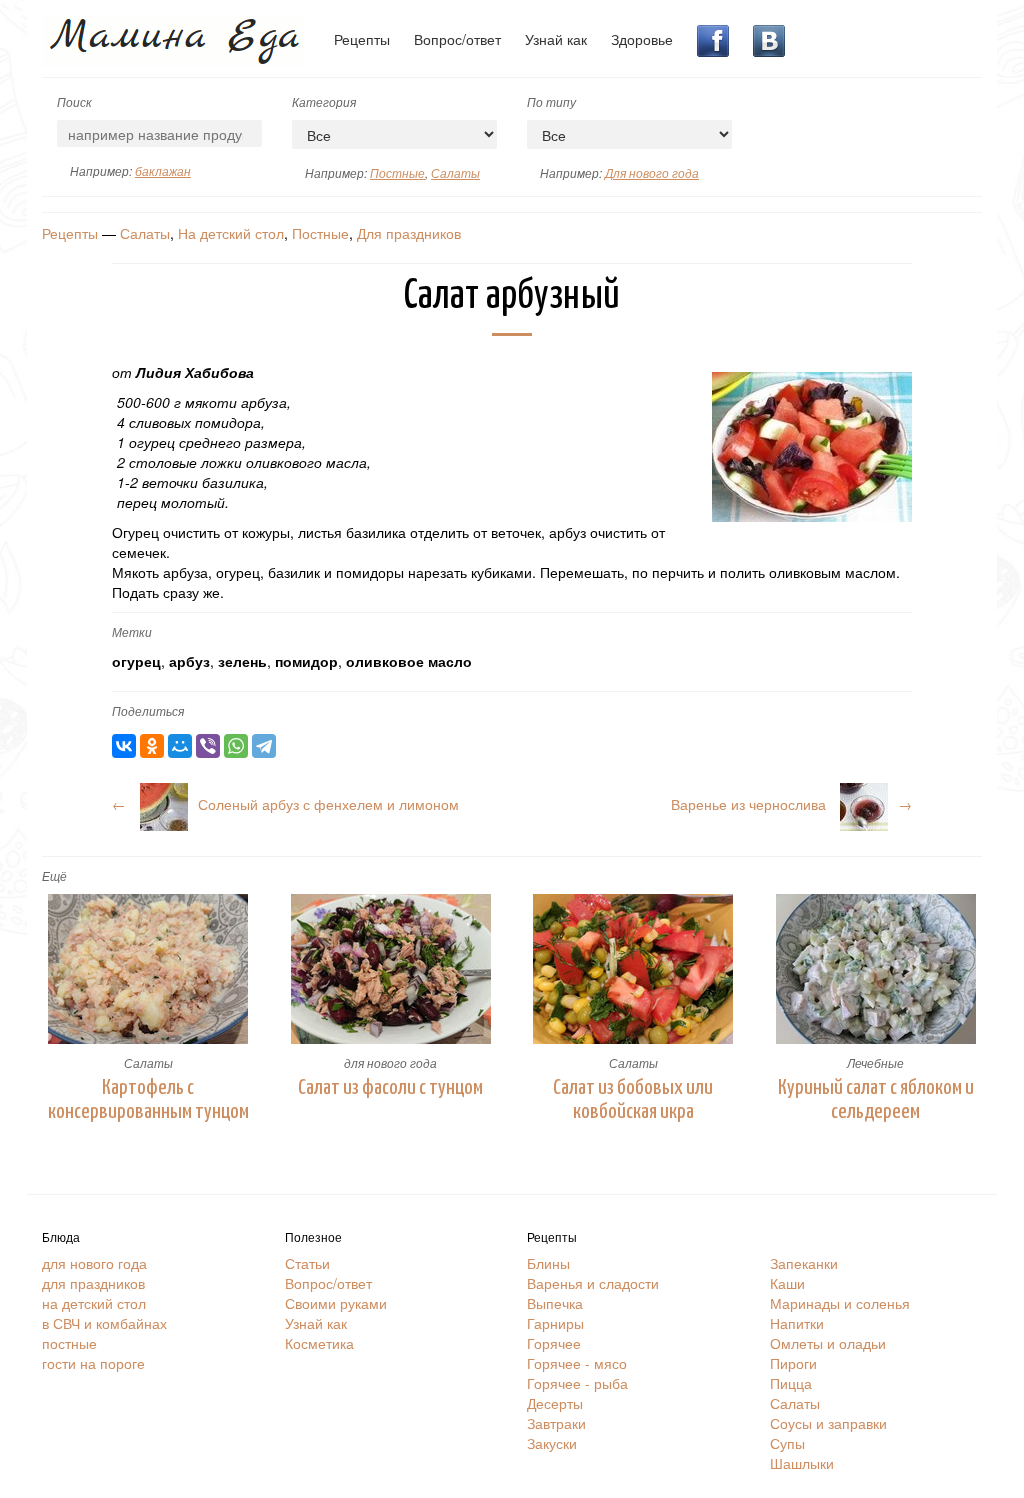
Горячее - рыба (577, 1383)
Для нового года (652, 172)
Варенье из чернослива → (791, 804)
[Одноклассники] (152, 746)
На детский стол (231, 233)
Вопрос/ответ (457, 39)
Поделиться (148, 710)
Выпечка (555, 1303)
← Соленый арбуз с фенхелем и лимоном (285, 804)
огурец (136, 661)
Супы (787, 1443)
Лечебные (875, 1062)
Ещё (54, 875)
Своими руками (336, 1303)
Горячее (554, 1343)
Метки (132, 631)
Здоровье (642, 39)
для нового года (390, 1062)
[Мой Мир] (180, 746)
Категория (324, 101)
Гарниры (555, 1323)
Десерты (555, 1403)
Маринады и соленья (840, 1303)
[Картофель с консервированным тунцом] (148, 969)
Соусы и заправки (828, 1423)
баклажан (163, 170)
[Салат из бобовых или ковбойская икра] (633, 969)
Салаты (455, 172)
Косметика (319, 1343)
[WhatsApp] (236, 746)
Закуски (552, 1443)
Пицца (791, 1383)
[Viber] (208, 746)
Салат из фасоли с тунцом (390, 1088)
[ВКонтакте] (124, 746)
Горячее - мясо (577, 1363)
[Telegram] (264, 746)
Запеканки (804, 1263)
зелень (242, 661)
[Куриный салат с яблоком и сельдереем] (876, 969)
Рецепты (362, 39)
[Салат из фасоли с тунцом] (391, 969)
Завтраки (556, 1423)
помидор (306, 661)
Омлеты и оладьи (828, 1343)
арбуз (189, 661)
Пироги (793, 1363)
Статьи (307, 1263)
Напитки (797, 1323)
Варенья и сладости (593, 1283)
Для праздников (409, 233)
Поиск (74, 101)
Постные (397, 172)
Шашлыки (802, 1463)
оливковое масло (409, 661)
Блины (548, 1263)
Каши (787, 1283)
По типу (551, 101)
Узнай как (556, 39)
